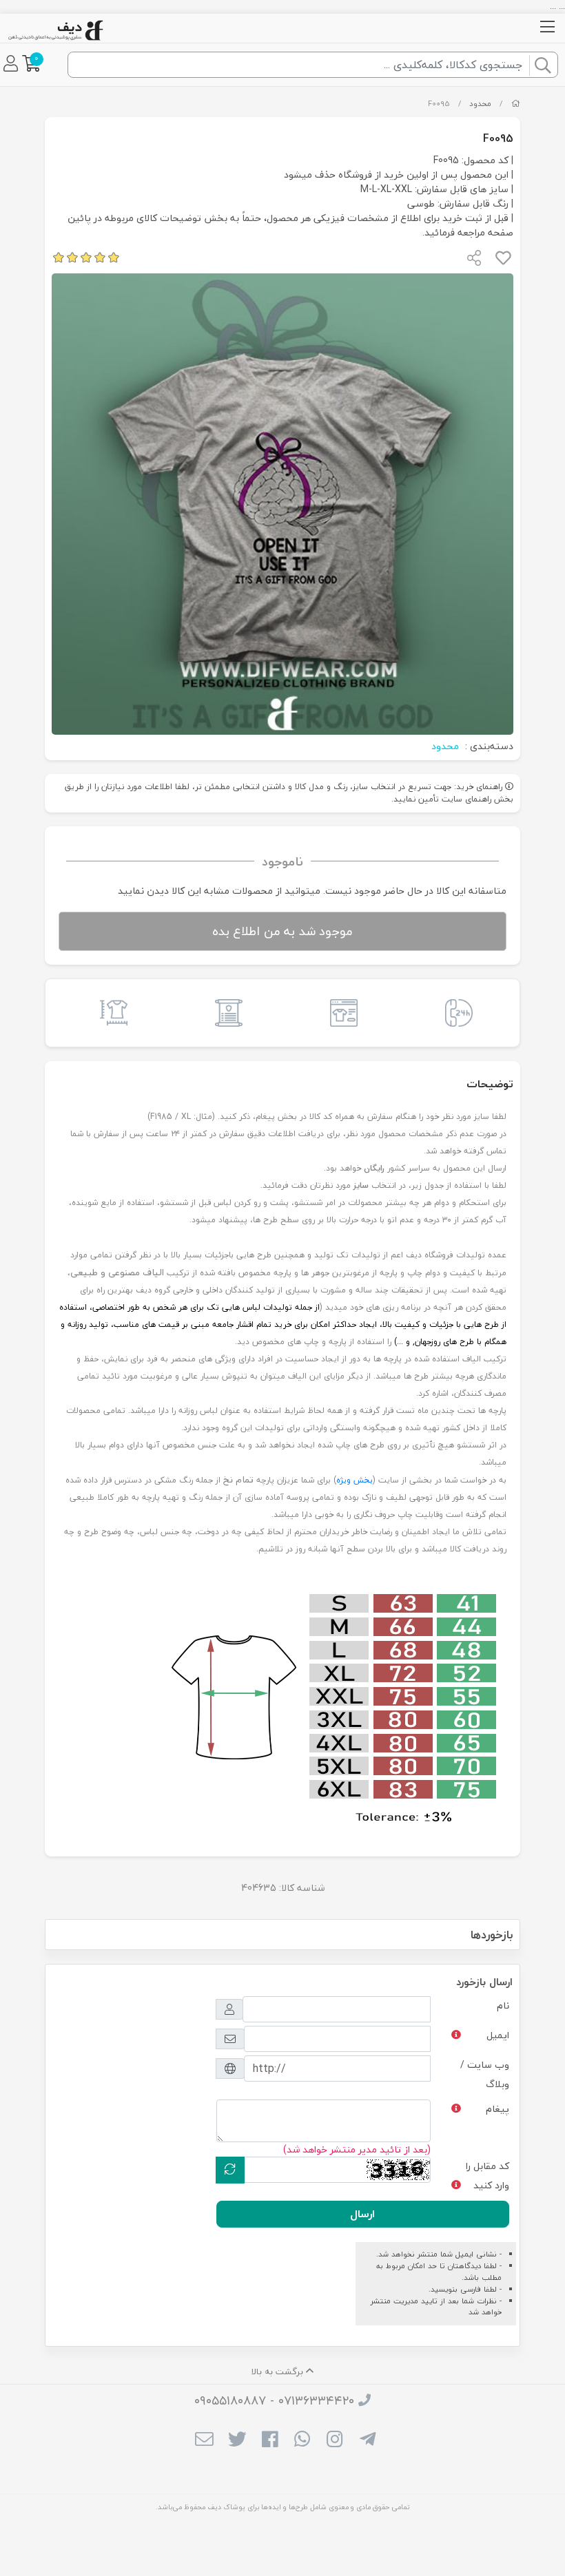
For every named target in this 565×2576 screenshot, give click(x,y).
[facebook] (270, 2440)
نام (503, 2006)
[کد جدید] (230, 2170)
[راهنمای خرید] (340, 1013)
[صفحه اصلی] (516, 104)
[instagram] (335, 2440)
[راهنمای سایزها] (110, 1013)
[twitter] (237, 2440)
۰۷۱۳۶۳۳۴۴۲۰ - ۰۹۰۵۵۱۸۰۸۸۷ (274, 2401)
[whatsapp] (302, 2440)
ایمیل (498, 2035)
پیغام (497, 2109)
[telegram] (368, 2440)
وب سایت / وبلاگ (485, 2074)
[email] (204, 2440)
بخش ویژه (355, 1480)
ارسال (362, 2214)
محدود (480, 104)
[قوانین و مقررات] (225, 1013)
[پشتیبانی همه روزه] (455, 1013)
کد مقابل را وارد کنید (487, 2176)
